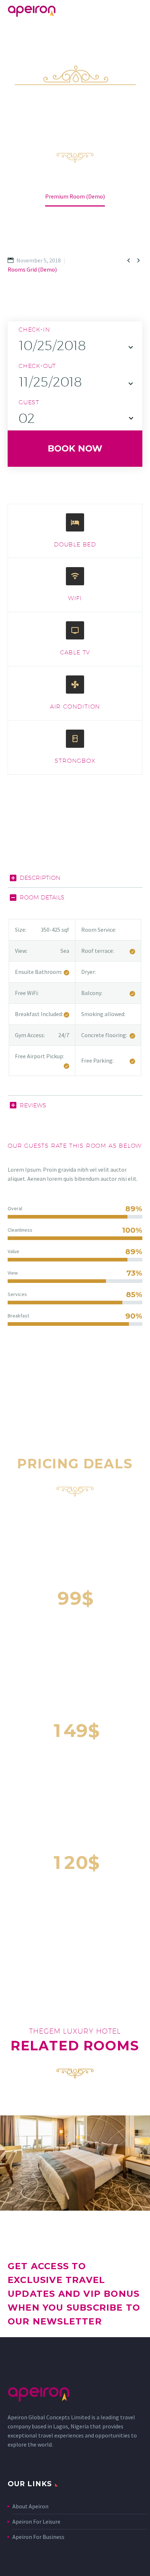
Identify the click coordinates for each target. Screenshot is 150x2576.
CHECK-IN (34, 330)
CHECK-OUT (37, 366)
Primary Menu (136, 11)
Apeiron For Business (38, 2537)
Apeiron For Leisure (36, 2521)
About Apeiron (30, 2506)
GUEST (29, 402)
